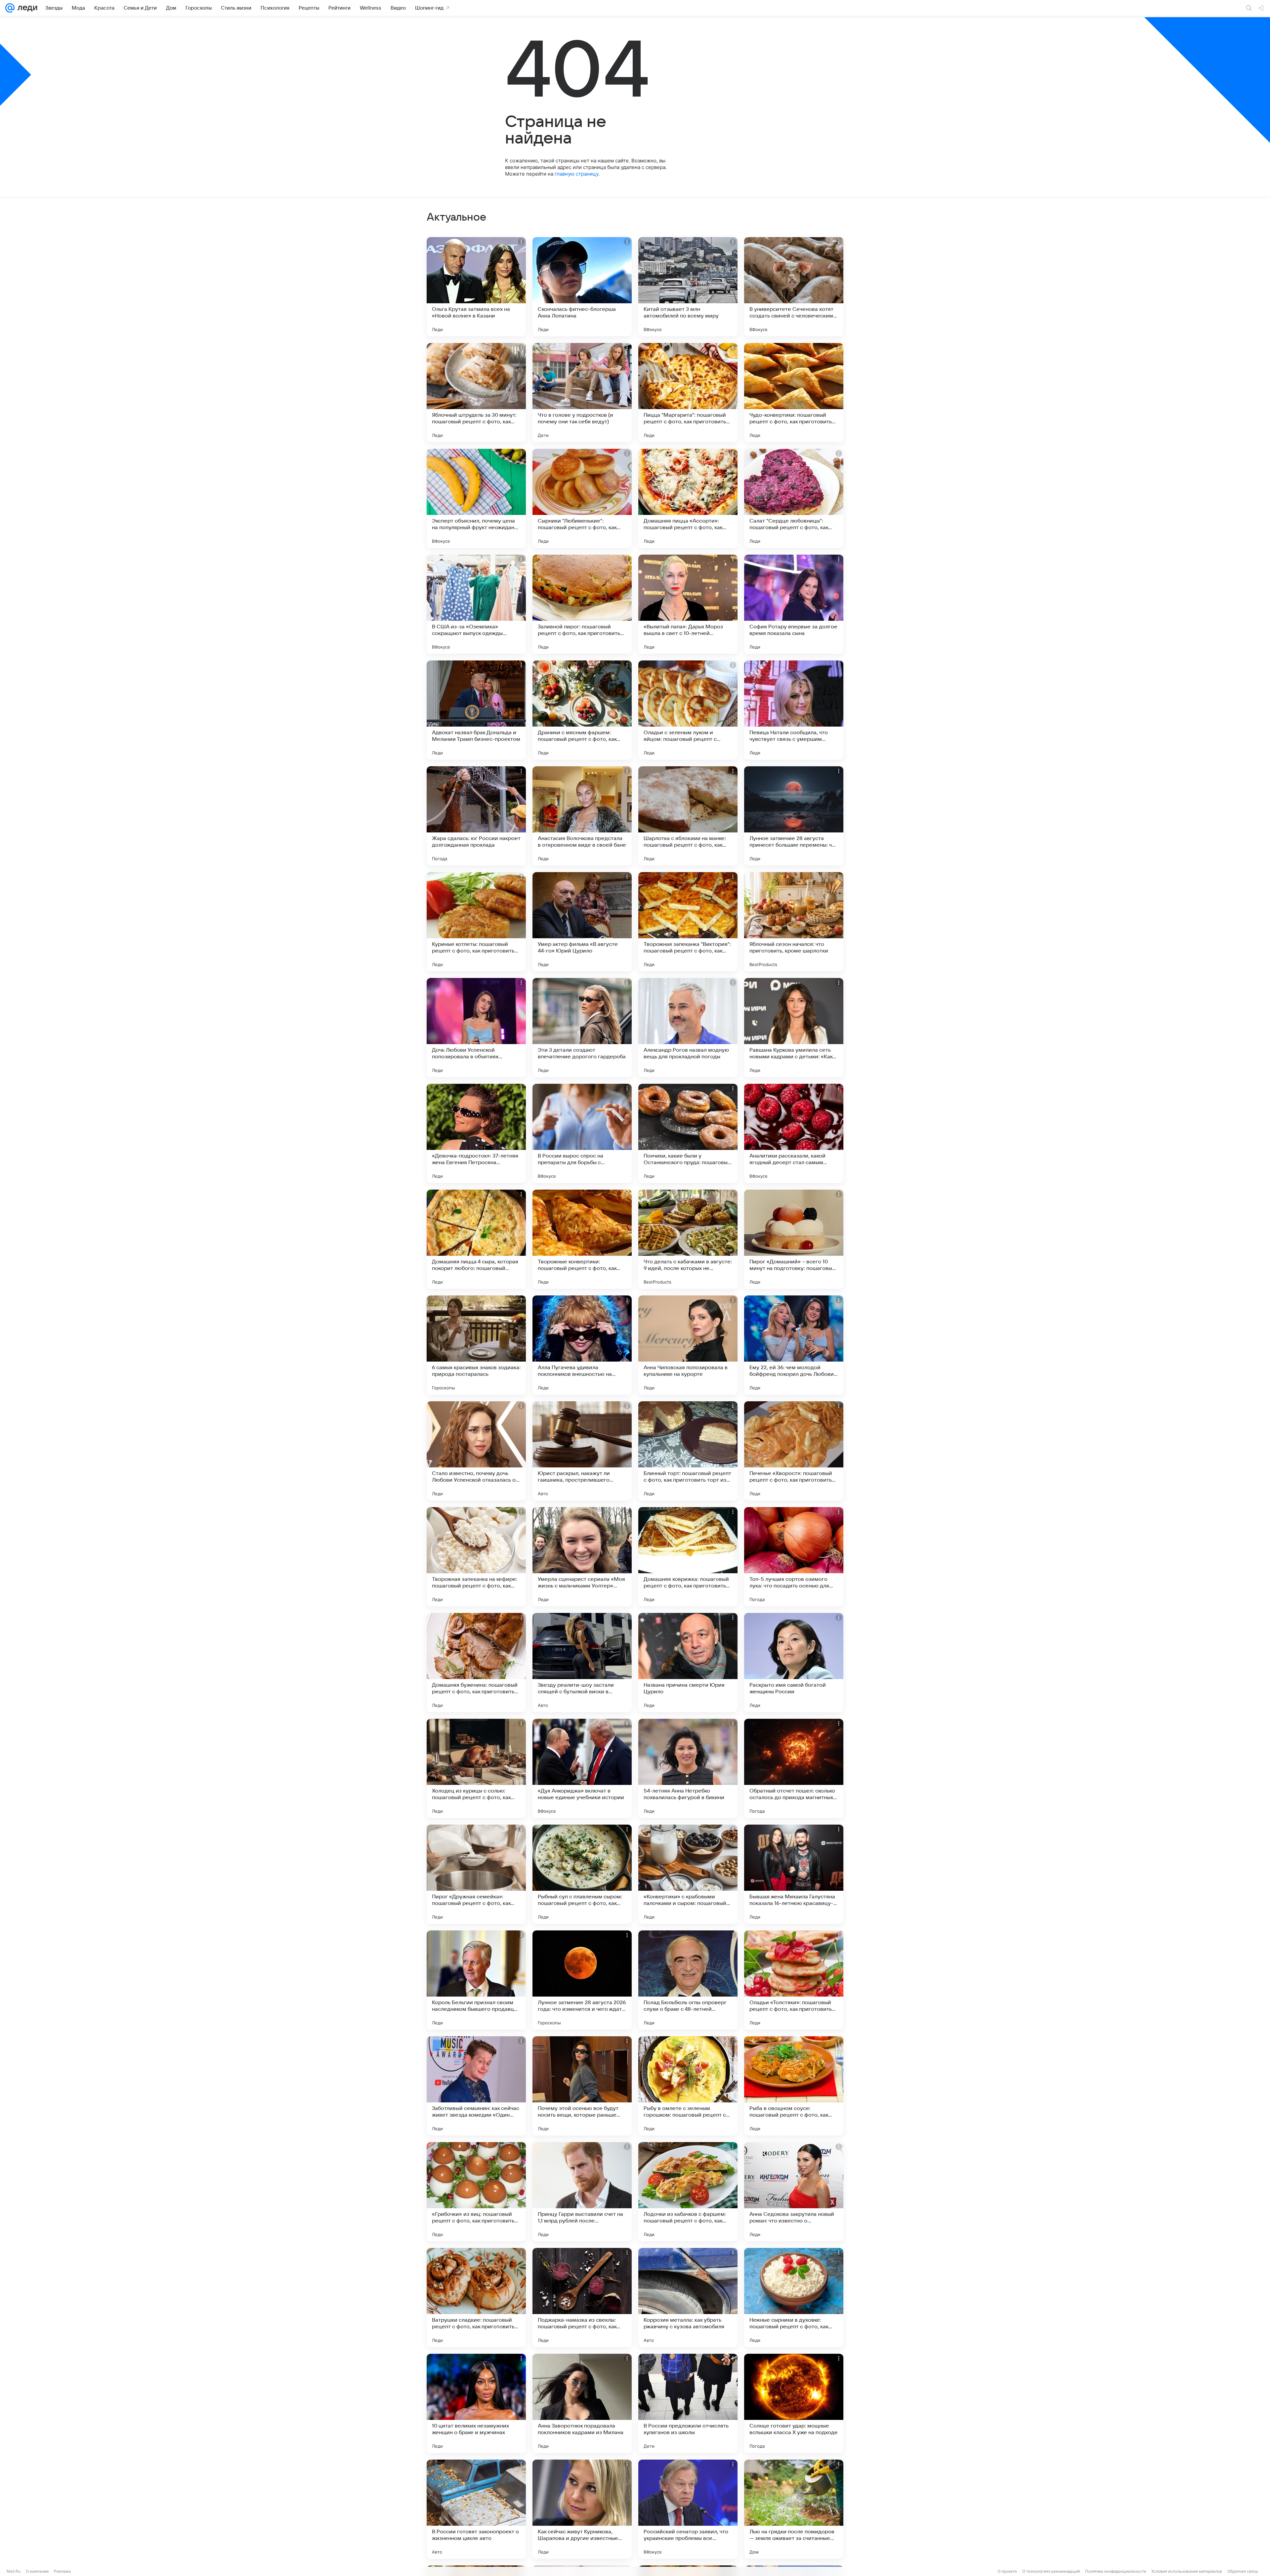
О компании (37, 2571)
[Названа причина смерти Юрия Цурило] (688, 1663)
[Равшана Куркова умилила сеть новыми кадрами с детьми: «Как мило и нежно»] (794, 1028)
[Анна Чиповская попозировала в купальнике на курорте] (688, 1345)
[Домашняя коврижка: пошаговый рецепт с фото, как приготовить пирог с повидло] (688, 1557)
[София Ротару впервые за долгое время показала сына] (794, 604)
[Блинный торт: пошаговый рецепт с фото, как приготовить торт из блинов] (688, 1451)
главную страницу (576, 174)
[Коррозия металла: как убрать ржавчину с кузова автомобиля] (688, 2298)
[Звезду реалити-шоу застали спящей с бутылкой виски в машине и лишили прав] (582, 1663)
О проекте (1007, 2571)
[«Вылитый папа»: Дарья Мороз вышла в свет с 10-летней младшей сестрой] (688, 604)
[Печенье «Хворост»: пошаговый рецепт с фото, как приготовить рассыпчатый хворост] (794, 1451)
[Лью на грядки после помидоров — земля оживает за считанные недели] (794, 2509)
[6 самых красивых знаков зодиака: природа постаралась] (476, 1345)
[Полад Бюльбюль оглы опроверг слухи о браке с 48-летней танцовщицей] (688, 1980)
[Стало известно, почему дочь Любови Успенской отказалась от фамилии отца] (476, 1451)
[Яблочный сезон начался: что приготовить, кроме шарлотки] (794, 922)
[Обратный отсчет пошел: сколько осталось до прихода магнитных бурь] (794, 1768)
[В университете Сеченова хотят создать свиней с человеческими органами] (794, 287)
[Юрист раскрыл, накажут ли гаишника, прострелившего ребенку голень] (582, 1451)
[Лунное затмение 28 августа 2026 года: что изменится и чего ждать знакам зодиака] (582, 1980)
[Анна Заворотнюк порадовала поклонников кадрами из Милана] (582, 2403)
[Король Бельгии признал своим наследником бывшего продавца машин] (476, 1980)
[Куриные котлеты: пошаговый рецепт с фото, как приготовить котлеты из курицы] (476, 922)
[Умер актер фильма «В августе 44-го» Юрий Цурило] (582, 922)
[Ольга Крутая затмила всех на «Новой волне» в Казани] (476, 287)
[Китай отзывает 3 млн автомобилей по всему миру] (688, 287)
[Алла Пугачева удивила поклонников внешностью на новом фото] (582, 1345)
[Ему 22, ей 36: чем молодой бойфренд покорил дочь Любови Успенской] (794, 1345)
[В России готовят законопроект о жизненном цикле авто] (476, 2509)
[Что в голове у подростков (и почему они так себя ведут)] (582, 393)
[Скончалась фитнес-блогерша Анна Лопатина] (582, 287)
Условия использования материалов (1187, 2571)
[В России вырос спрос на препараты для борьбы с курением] (582, 1133)
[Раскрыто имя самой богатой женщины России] (794, 1663)
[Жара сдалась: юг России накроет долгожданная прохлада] (476, 816)
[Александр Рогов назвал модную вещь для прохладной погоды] (688, 1028)
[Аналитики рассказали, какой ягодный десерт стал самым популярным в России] (794, 1133)
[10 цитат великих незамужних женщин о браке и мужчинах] (476, 2403)
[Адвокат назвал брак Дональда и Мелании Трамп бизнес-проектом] (476, 710)
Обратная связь (1243, 2571)
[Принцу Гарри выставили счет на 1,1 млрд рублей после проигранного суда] (582, 2192)
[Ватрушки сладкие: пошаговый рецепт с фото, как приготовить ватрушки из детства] (476, 2298)
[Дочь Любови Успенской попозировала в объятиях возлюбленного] (476, 1028)
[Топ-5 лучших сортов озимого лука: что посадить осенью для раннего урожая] (794, 1557)
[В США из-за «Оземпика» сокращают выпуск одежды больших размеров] (476, 604)
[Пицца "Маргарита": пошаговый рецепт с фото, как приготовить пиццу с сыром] (688, 393)
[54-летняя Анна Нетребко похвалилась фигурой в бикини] (688, 1768)
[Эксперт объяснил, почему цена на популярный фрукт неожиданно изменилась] (476, 498)
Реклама (62, 2571)
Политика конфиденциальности (1116, 2571)
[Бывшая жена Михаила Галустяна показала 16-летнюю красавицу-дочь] (794, 1874)
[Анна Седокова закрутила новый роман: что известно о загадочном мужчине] (794, 2192)
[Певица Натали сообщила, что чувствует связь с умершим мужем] (794, 710)
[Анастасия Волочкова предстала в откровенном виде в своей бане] (582, 816)
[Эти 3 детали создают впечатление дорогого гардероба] (582, 1028)
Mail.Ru (14, 2571)
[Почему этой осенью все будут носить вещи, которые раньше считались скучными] (582, 2086)
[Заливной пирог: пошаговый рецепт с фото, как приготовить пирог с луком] (582, 604)
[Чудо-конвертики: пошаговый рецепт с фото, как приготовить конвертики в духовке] (794, 393)
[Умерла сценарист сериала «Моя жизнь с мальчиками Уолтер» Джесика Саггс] (582, 1557)
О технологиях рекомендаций (1051, 2571)
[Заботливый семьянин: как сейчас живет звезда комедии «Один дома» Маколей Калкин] (476, 2086)
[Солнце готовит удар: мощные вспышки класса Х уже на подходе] (794, 2403)
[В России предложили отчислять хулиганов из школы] (688, 2403)
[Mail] (10, 8)
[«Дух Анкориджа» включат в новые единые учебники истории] (582, 1768)
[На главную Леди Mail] (26, 8)
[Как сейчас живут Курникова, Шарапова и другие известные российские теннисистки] (582, 2509)
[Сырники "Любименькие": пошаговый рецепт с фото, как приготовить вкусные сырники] (582, 498)
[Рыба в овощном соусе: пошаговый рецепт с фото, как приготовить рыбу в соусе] (794, 2086)
